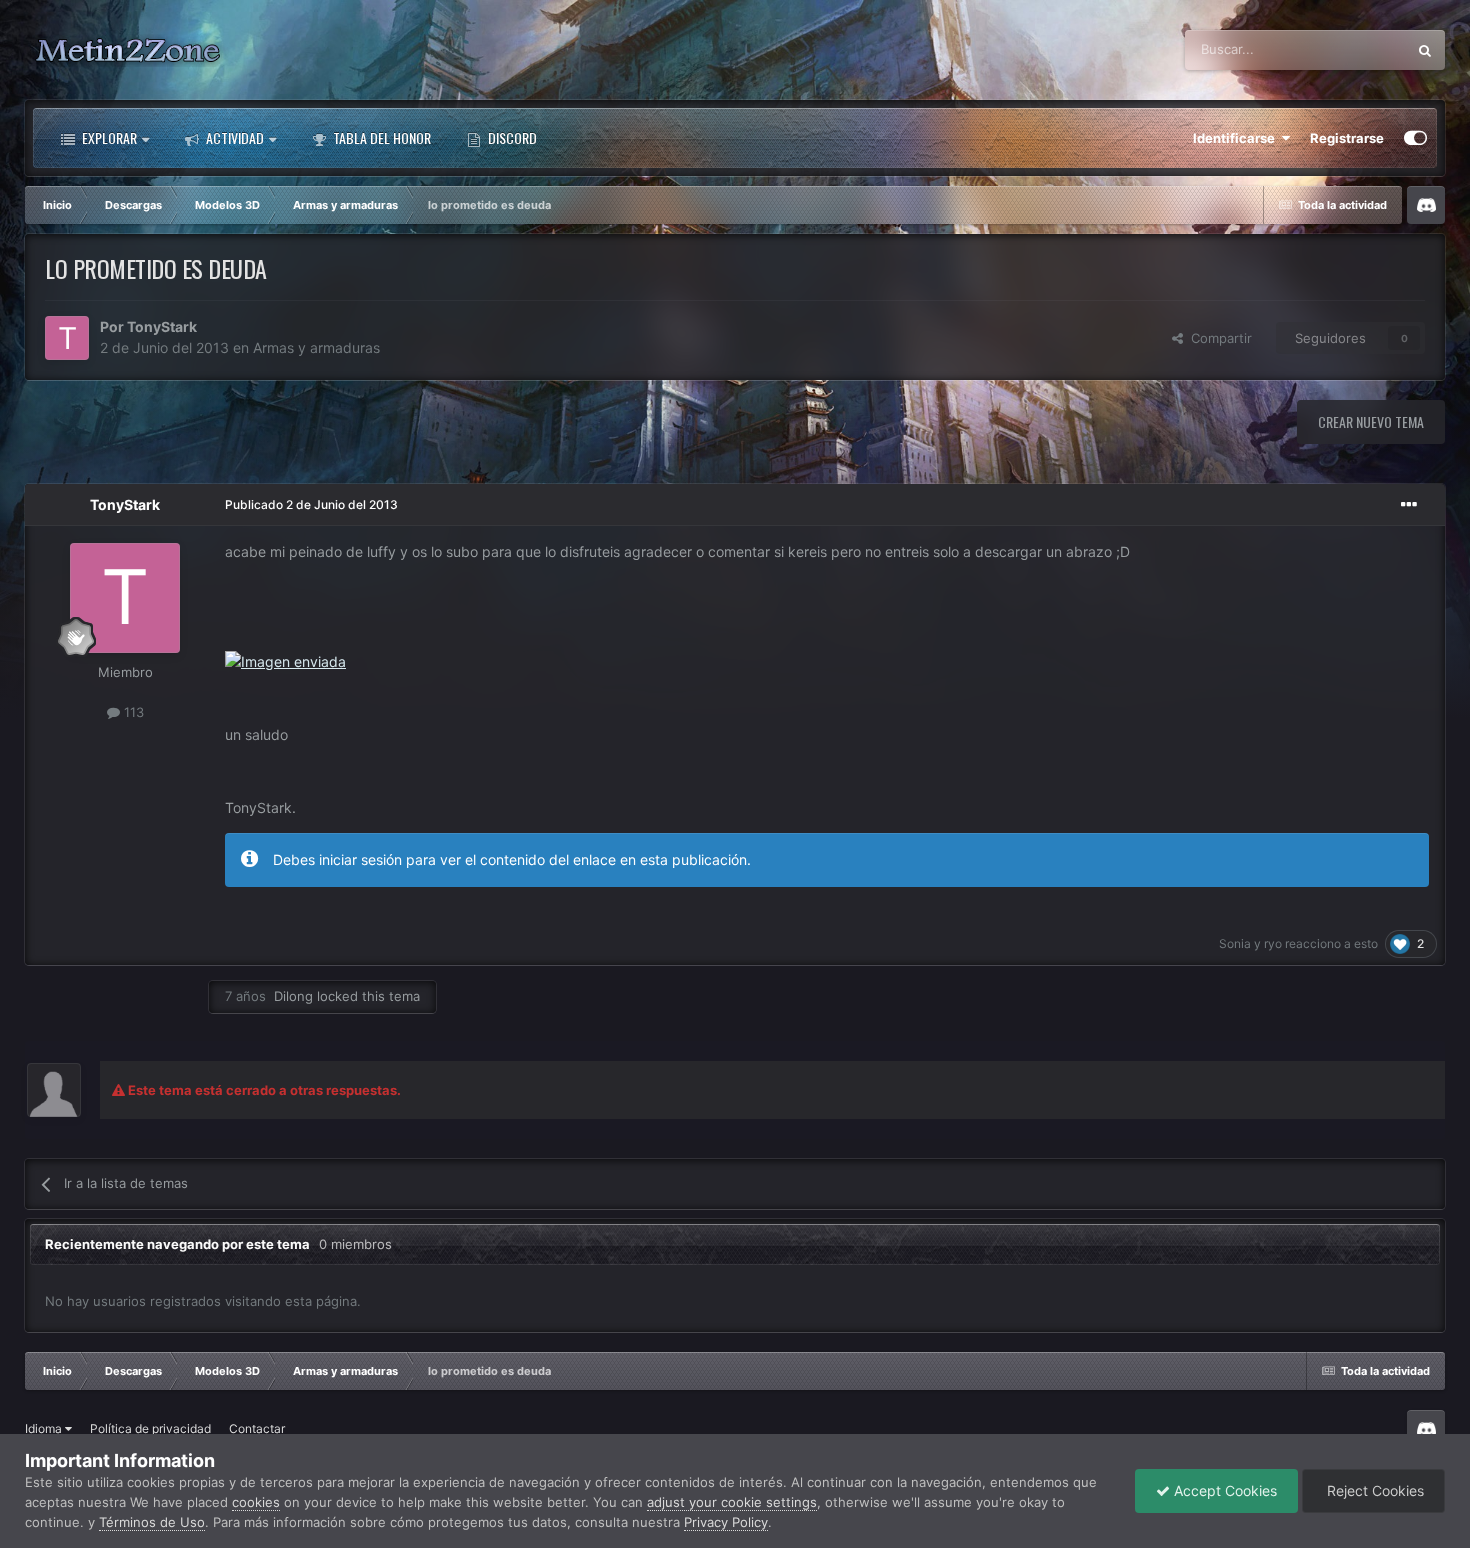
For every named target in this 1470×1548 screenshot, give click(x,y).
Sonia (1235, 943)
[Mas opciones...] (1409, 505)
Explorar (108, 137)
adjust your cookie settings (732, 1502)
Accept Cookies (1223, 1490)
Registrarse (1347, 138)
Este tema (1350, 49)
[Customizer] (1415, 138)
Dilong (293, 996)
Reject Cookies (1373, 1490)
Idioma (45, 1428)
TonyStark (162, 326)
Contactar (257, 1428)
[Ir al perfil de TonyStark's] (67, 338)
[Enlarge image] (285, 660)
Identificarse (1237, 138)
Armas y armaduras (316, 347)
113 (132, 712)
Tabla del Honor (380, 137)
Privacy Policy (726, 1522)
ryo (1273, 943)
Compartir (1217, 338)
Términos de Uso (152, 1522)
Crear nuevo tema (1371, 421)
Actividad (233, 137)
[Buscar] (1425, 50)
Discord (511, 137)
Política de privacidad (150, 1428)
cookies (256, 1502)
